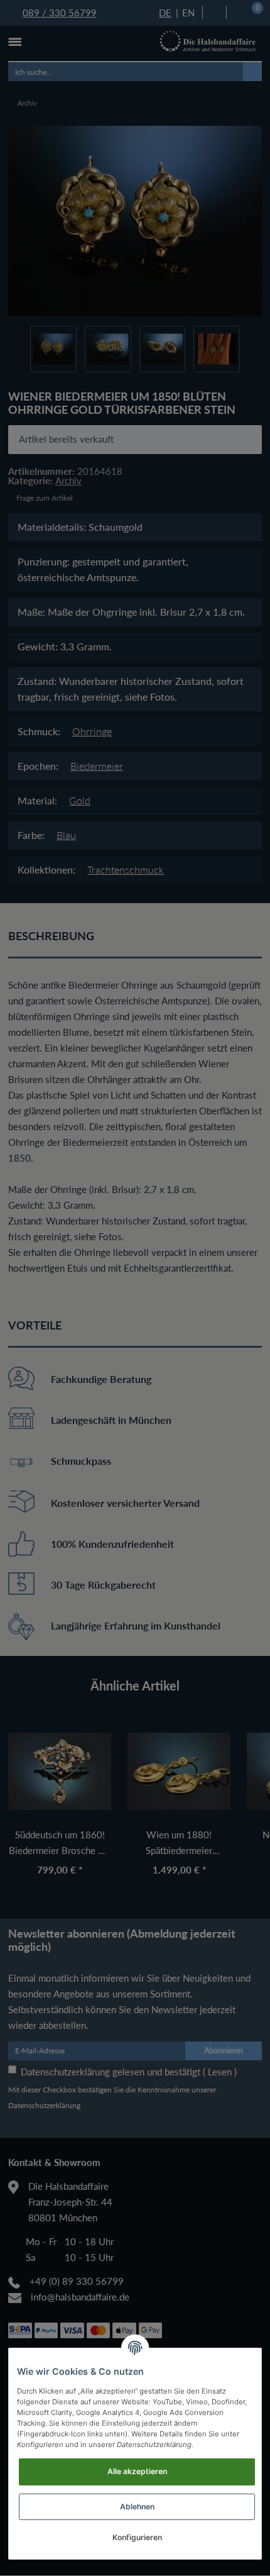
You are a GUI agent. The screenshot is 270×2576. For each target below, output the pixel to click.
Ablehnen (137, 2507)
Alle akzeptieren (137, 2471)
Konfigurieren (137, 2537)
